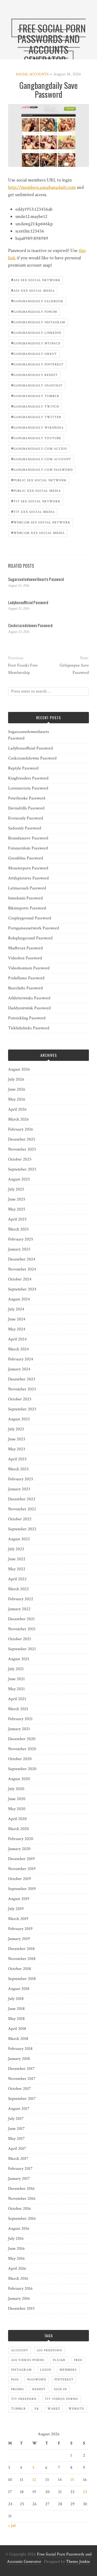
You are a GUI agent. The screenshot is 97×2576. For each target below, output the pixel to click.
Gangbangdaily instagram (38, 322)
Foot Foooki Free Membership (23, 669)
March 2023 (18, 1469)
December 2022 (22, 1499)
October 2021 (20, 1639)
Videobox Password (25, 958)
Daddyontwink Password (29, 1008)
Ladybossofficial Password (28, 602)
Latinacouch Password (27, 888)
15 (72, 2480)
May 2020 (17, 1809)
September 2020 (22, 1769)
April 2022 (17, 1579)
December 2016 (21, 2189)
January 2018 (19, 2059)
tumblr (18, 2409)
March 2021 (18, 1709)
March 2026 (18, 1119)
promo (18, 2389)
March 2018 (18, 2039)
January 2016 (19, 2298)
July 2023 (16, 1429)
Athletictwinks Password (29, 998)
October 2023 (20, 1399)
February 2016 (20, 2289)
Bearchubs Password (25, 988)
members (68, 2370)
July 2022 (16, 1549)
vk (37, 2409)
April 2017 (17, 2149)
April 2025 (17, 1219)
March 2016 (18, 2279)
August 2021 (19, 1659)
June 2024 (17, 1319)
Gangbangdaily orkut (34, 353)
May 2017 (16, 2139)
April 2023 (17, 1459)
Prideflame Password (26, 978)
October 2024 (20, 1279)
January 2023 (19, 1489)
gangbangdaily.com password (42, 469)
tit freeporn (24, 2399)
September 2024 (22, 1289)
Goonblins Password (26, 858)
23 (85, 2492)
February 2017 (20, 2169)
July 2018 (16, 1999)
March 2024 (18, 1349)
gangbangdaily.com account (41, 459)
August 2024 (19, 1299)
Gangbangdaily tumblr (35, 396)
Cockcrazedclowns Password (30, 625)
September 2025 (22, 1169)
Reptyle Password (23, 768)
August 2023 (19, 1419)
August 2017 (19, 2109)
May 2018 (16, 2019)
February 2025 (21, 1239)
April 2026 (17, 1109)
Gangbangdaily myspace (36, 343)
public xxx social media (36, 490)
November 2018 (22, 1959)
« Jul (12, 2526)
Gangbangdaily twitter (36, 417)
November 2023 (22, 1389)
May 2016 (16, 2259)
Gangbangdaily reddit (34, 374)
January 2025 (19, 1249)
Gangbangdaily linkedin (36, 332)
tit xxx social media (33, 511)
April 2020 (17, 1819)
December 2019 (21, 1859)
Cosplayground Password (30, 918)
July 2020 (16, 1789)
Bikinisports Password (27, 908)
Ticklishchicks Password (29, 1028)
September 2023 (22, 1409)
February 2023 (20, 1479)
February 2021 (20, 1719)
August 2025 (19, 1179)
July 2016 (16, 2239)
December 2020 (22, 1739)
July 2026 (16, 1079)
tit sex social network (36, 501)
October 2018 (20, 1969)
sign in (60, 2389)
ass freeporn (49, 2350)
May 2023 (17, 1449)
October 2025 (20, 1159)
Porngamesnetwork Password (34, 928)
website (76, 2409)
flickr (59, 2360)
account (20, 2350)
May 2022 (17, 1569)
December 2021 (21, 1619)
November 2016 (22, 2199)
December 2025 (22, 1139)
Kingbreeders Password (28, 778)
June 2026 (17, 1089)
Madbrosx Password (25, 948)
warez (54, 2409)
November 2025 (22, 1149)
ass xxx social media (33, 290)
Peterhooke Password (27, 798)
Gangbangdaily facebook (37, 301)
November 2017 (22, 2079)
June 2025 (17, 1199)
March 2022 (18, 1589)
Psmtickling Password (27, 1018)
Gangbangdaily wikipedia (37, 427)
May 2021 (16, 1689)
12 (34, 2480)
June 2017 (16, 2129)
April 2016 (17, 2269)
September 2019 (22, 1889)
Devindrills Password (26, 808)
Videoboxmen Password (29, 968)
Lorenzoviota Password (28, 788)
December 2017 (21, 2069)
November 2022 (22, 1509)
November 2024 (22, 1269)
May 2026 (17, 1099)
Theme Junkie (78, 2562)
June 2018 (16, 2009)
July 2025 (16, 1189)
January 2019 (19, 1939)
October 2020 (20, 1759)
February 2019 (20, 1929)
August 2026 (19, 1069)
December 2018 (21, 1949)
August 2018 (19, 1989)
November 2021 (22, 1629)
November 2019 (22, 1869)
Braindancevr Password (28, 838)
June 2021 (16, 1679)
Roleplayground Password (30, 938)
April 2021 (17, 1699)
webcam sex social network (41, 522)
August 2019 (19, 1899)
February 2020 (21, 1839)
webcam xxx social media (38, 532)
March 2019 (18, 1919)
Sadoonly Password (25, 828)
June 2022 (17, 1559)
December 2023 (22, 1379)
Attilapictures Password (28, 878)
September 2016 (22, 2219)
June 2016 (16, 2249)
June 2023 (17, 1439)
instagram (21, 2370)
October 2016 (20, 2209)
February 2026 (21, 1129)
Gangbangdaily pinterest (37, 364)
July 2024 (16, 1309)
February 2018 (20, 2049)
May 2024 (17, 1329)
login (46, 2370)
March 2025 (18, 1229)
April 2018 (17, 2029)
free (78, 2360)
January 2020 (19, 1849)
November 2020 (22, 1749)
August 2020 (19, 1779)
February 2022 (21, 1599)
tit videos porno (61, 2399)
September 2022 (22, 1529)
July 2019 (16, 1909)
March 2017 (18, 2159)
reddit (39, 2389)
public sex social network (39, 480)
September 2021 (22, 1649)
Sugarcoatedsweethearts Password (36, 579)
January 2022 (19, 1609)
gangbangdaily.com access (39, 448)
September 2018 (22, 1979)
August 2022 (19, 1539)
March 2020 (18, 1829)
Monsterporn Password (28, 868)
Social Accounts (32, 74)
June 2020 (17, 1799)
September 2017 (22, 2099)
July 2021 (16, 1669)
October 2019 (20, 1879)
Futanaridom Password (28, 848)
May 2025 (17, 1209)
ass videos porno (28, 2360)
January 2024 (19, 1369)
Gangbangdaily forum (34, 311)
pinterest (64, 2380)
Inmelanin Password (25, 898)
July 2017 (16, 2119)
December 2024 (22, 1259)
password (37, 2380)
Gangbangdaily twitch (35, 406)
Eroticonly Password (26, 818)
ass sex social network (36, 280)
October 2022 (20, 1519)
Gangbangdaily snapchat (37, 385)
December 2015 (21, 2308)
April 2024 (17, 1339)
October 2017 (20, 2089)
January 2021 (19, 1729)
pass (15, 2380)
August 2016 (19, 2229)
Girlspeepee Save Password (74, 669)
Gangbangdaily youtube (36, 438)
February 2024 (21, 1359)
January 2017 (19, 2179)
